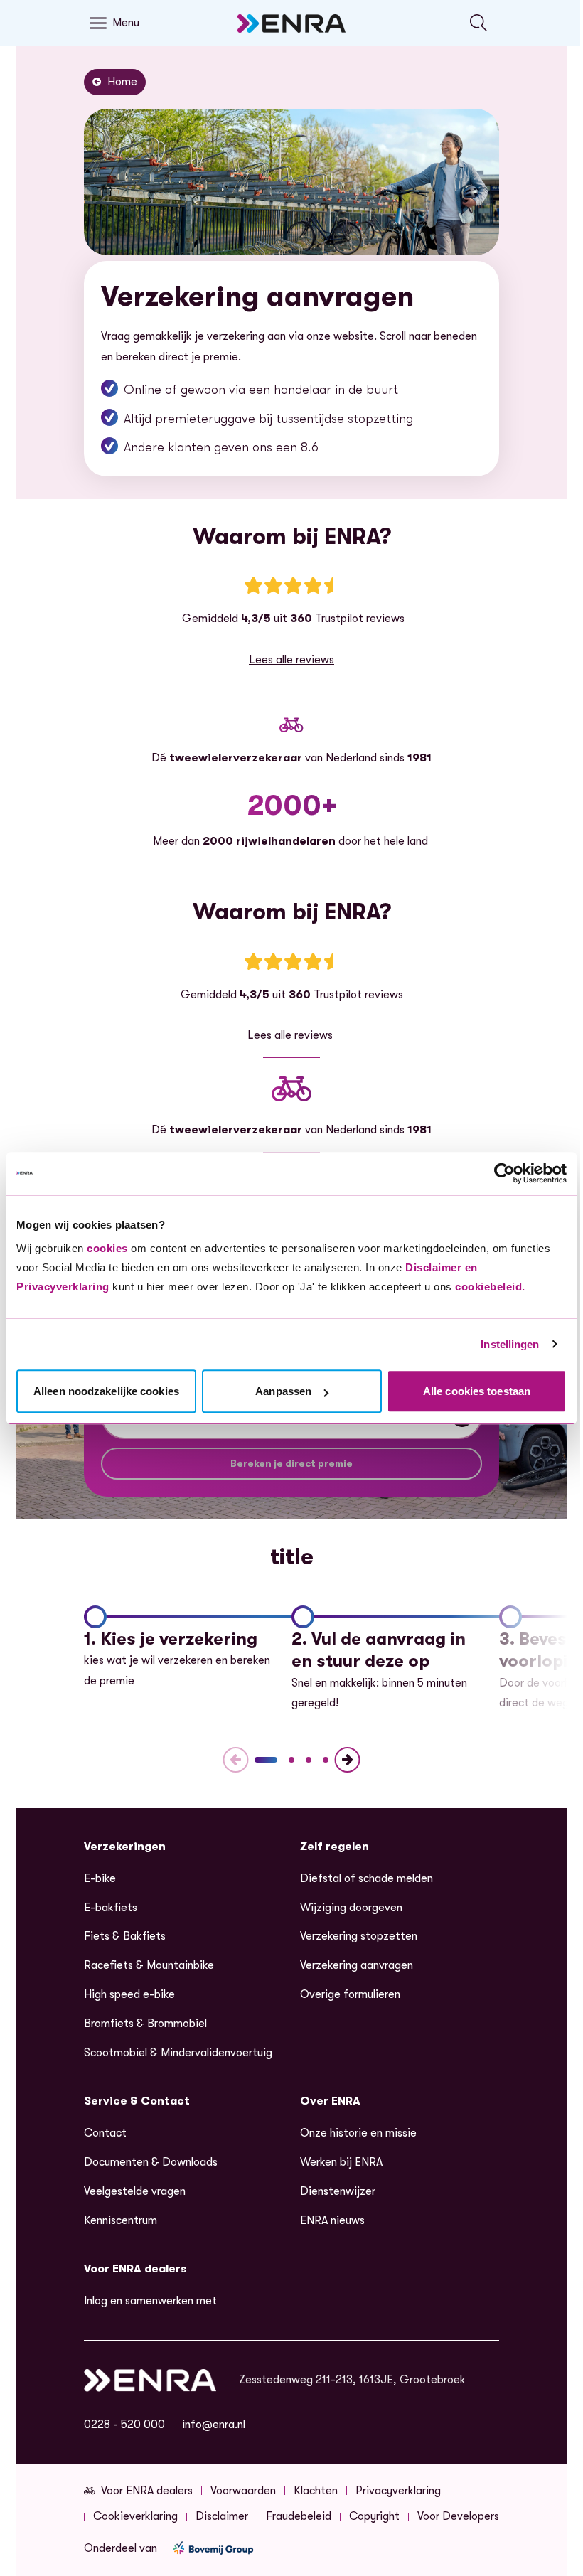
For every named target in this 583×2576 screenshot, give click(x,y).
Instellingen (510, 1344)
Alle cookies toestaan (477, 1391)
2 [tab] (291, 1760)
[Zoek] (479, 23)
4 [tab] (326, 1760)
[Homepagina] (291, 23)
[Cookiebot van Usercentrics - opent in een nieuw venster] (504, 1173)
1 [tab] (266, 1760)
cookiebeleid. (490, 1287)
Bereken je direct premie (291, 1463)
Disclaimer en (442, 1267)
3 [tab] (309, 1760)
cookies (107, 1248)
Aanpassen (283, 1391)
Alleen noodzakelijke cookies (106, 1391)
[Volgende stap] (347, 1760)
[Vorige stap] (236, 1760)
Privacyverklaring (63, 1287)
